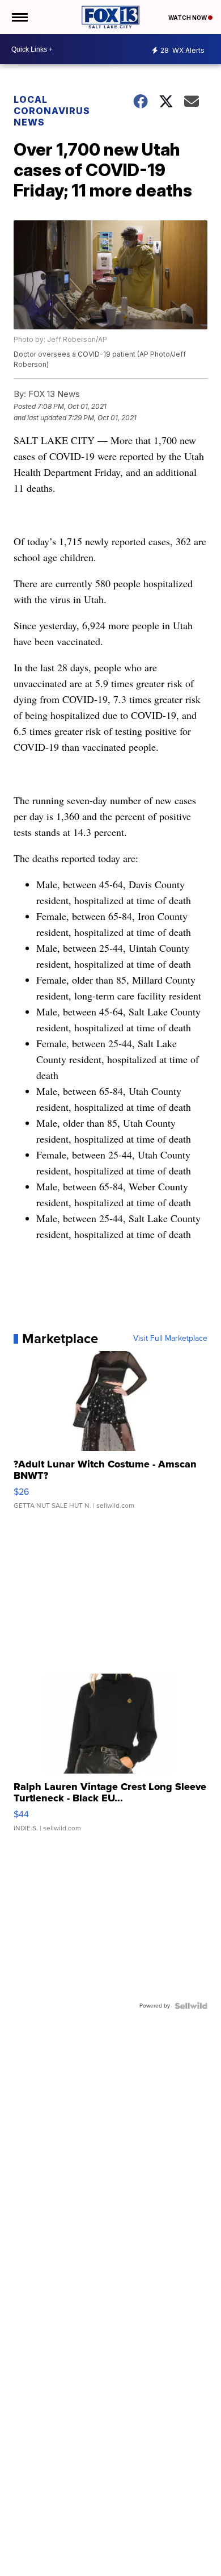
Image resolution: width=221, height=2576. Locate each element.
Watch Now (188, 18)
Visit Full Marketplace (170, 1339)
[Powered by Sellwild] (191, 2006)
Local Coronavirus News (52, 111)
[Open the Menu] (19, 17)
